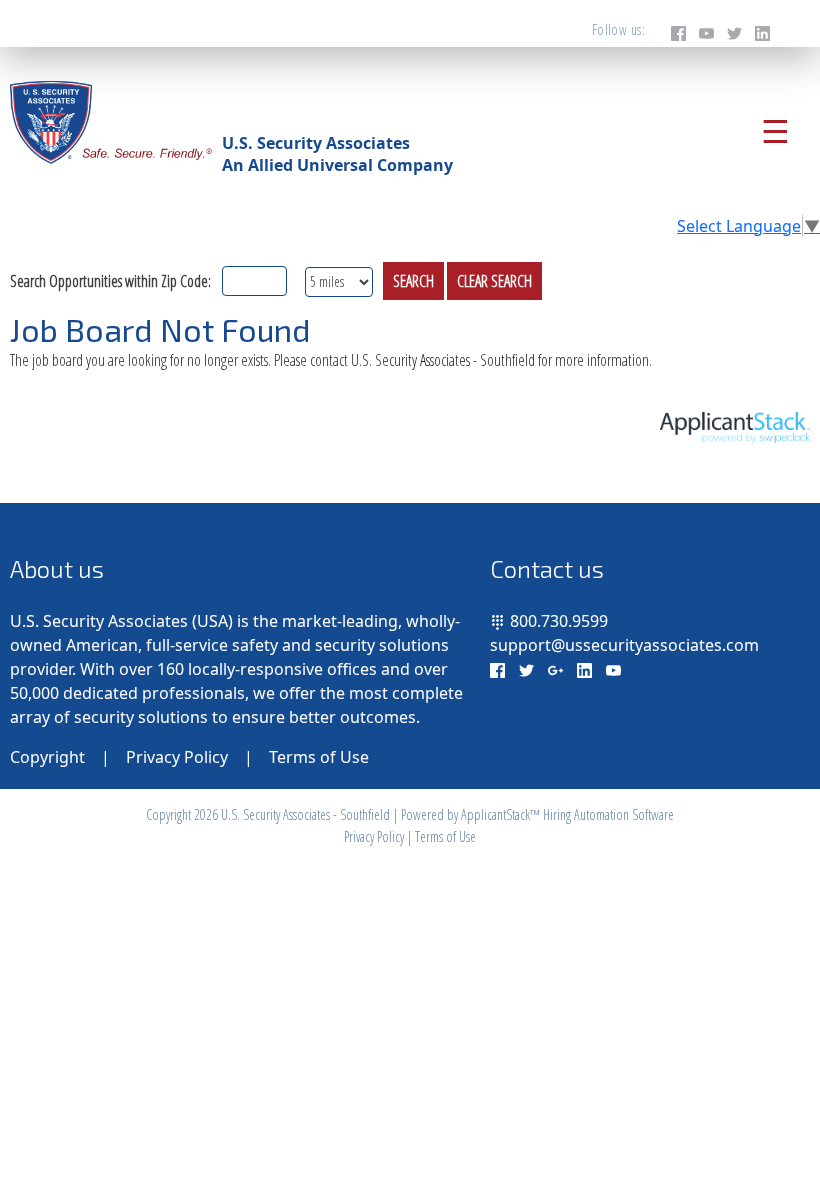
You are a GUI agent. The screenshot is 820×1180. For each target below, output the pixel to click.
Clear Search (494, 281)
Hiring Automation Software (608, 814)
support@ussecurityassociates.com (624, 645)
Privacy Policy (177, 757)
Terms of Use (319, 757)
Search (413, 281)
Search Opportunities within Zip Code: (110, 281)
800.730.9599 (559, 621)
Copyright (47, 757)
